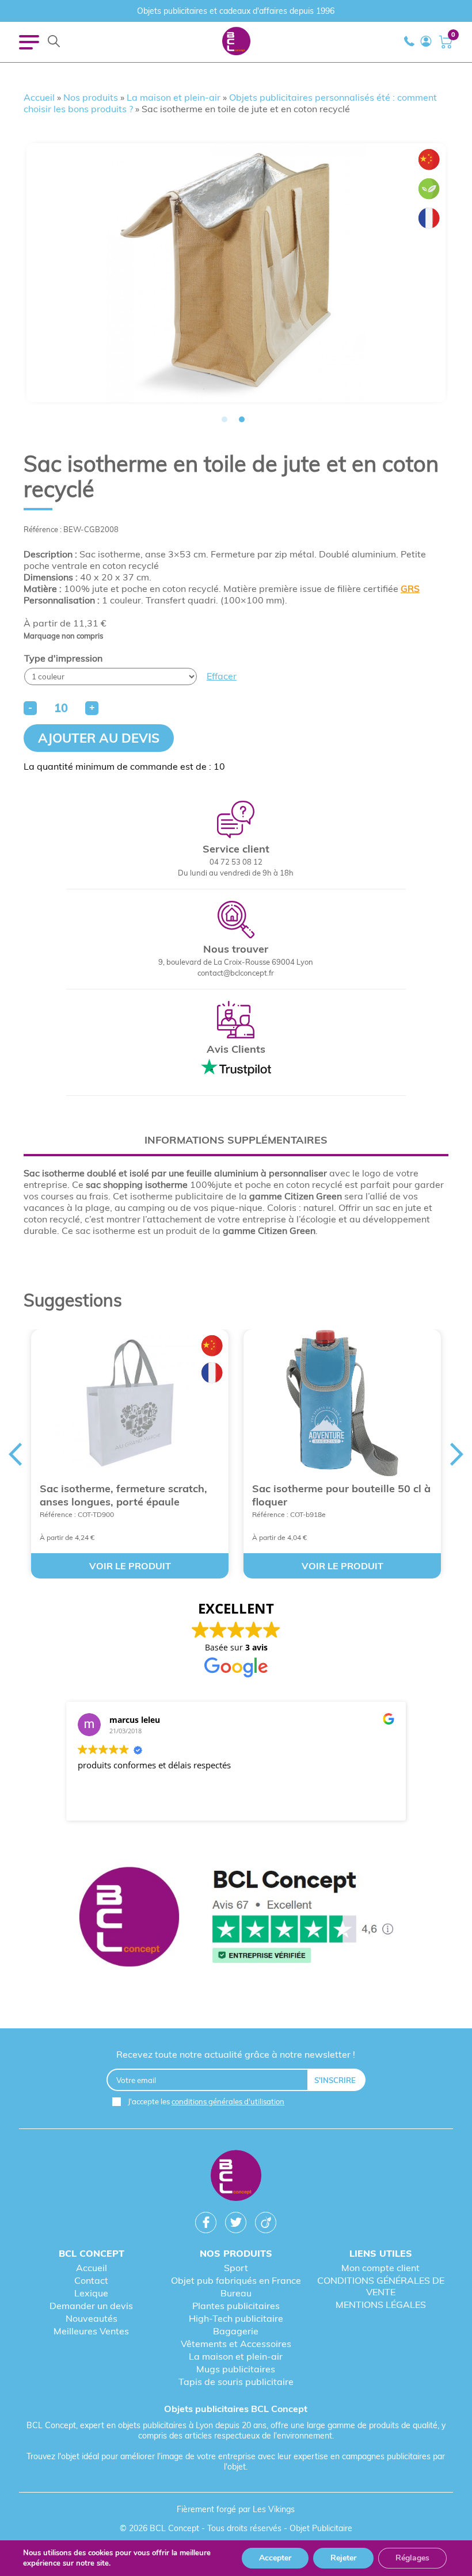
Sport (236, 2268)
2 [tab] (242, 419)
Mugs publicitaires (236, 2369)
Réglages (412, 2558)
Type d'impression (63, 658)
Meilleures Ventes (91, 2331)
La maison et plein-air (174, 97)
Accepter (275, 2558)
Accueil (39, 97)
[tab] (236, 1140)
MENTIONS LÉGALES (381, 2304)
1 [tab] (224, 419)
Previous (15, 1454)
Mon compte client (380, 2268)
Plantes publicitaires (236, 2306)
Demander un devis (91, 2306)
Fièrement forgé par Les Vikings (236, 2509)
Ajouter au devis (99, 738)
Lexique (91, 2293)
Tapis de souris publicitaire (236, 2382)
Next (457, 1454)
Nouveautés (92, 2318)
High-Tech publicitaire (236, 2318)
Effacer (222, 676)
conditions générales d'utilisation (228, 2101)
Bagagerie (236, 2331)
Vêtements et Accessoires (236, 2344)
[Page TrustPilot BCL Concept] (236, 1918)
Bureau (236, 2293)
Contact (91, 2280)
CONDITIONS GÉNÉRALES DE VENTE (381, 2286)
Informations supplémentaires (236, 1140)
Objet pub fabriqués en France (236, 2280)
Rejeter (343, 2558)
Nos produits (91, 97)
